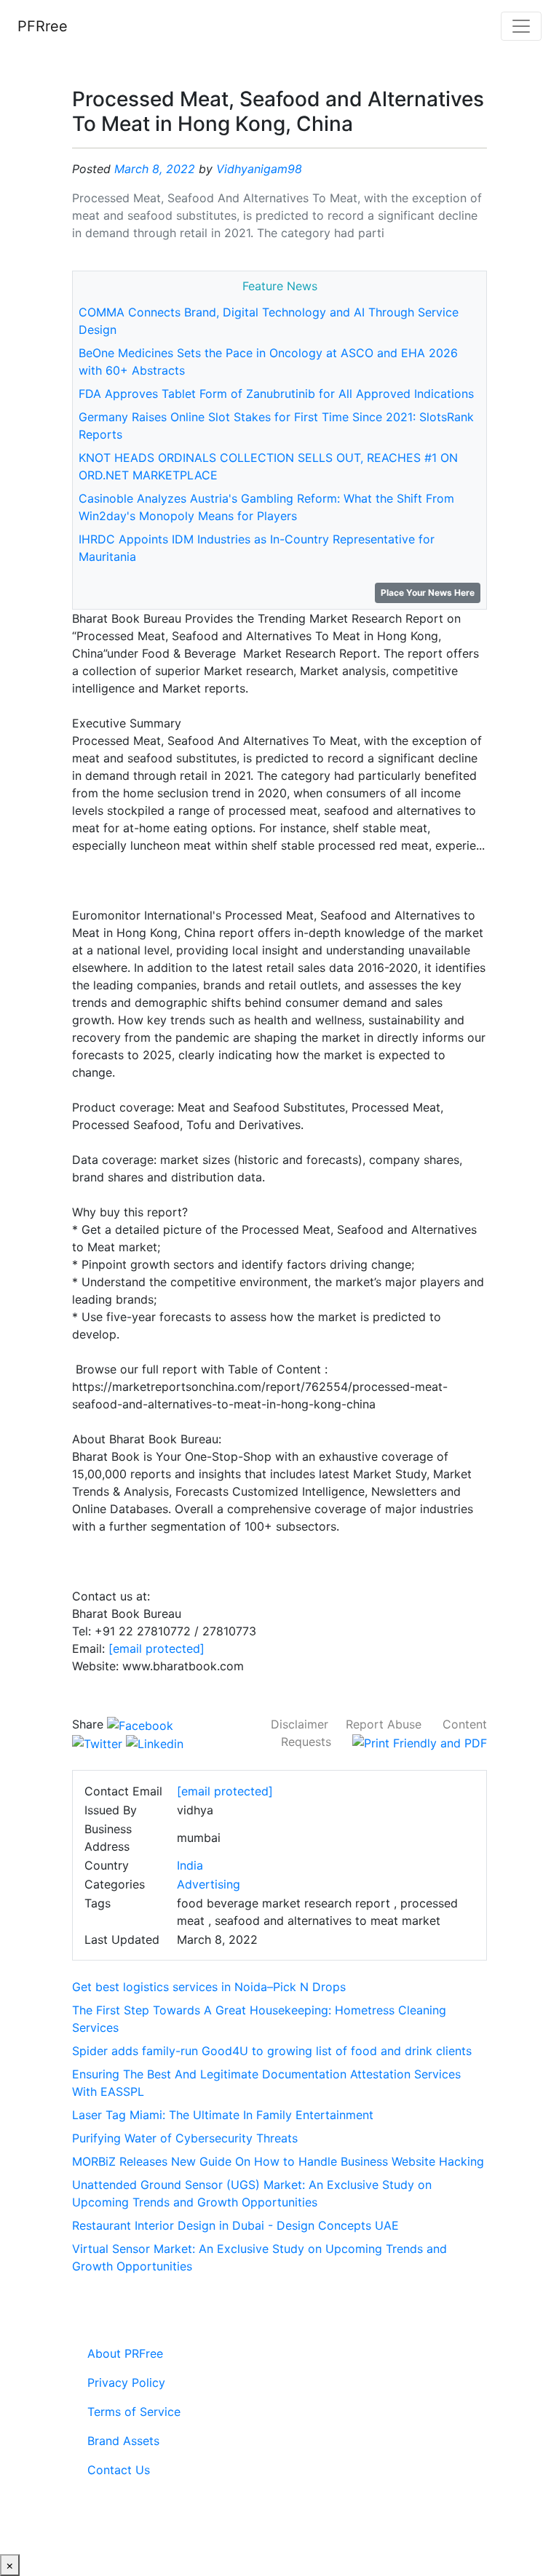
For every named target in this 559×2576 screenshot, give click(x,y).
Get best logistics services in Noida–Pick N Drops (209, 1987)
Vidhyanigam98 (259, 169)
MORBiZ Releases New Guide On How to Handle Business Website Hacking (278, 2161)
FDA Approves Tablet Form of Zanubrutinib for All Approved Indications (276, 394)
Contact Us (119, 2470)
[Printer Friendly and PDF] (420, 1742)
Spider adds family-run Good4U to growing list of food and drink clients (272, 2051)
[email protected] (156, 1648)
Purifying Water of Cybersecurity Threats (185, 2138)
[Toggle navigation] (521, 26)
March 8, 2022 (155, 169)
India (190, 1865)
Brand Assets (123, 2441)
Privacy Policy (126, 2382)
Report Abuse (384, 1724)
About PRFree (125, 2353)
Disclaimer (300, 1724)
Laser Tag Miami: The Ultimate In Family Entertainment (223, 2115)
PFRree (43, 26)
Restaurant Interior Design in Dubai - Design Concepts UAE (235, 2225)
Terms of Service (134, 2412)
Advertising (209, 1884)
